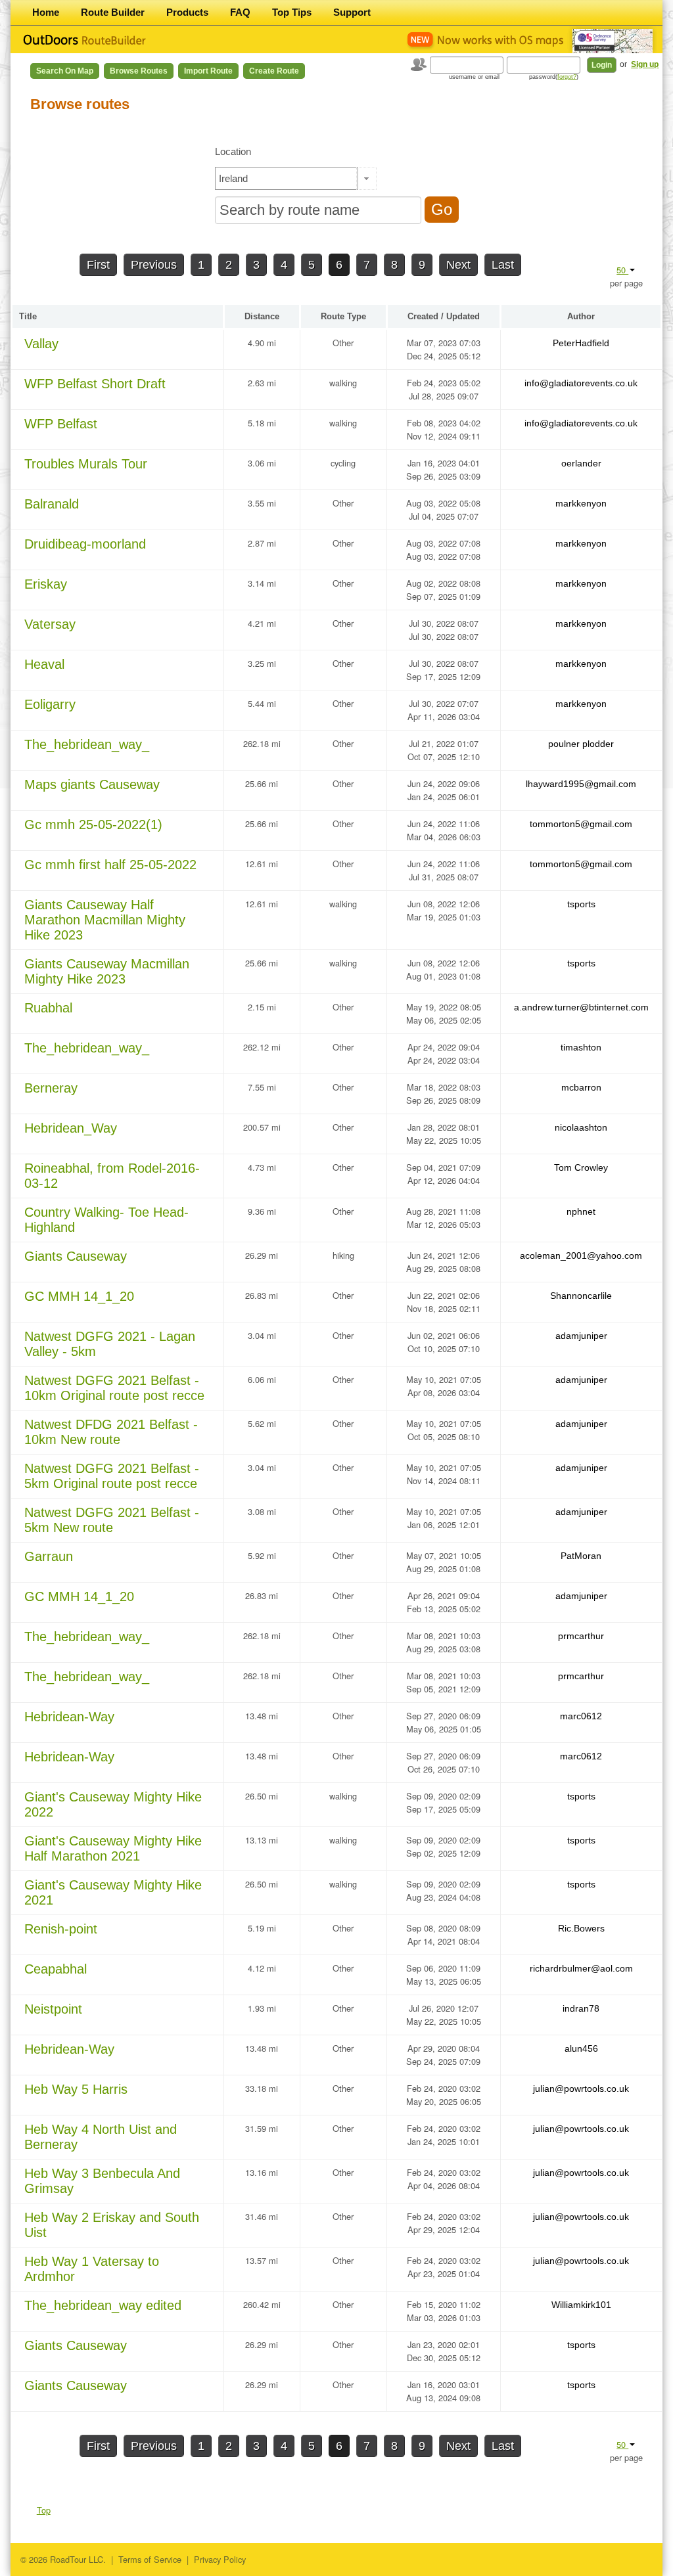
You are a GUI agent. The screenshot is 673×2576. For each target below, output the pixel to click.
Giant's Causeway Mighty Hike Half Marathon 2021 (113, 1848)
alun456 (581, 2048)
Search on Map (65, 71)
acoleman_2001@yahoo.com (581, 1255)
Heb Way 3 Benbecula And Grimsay (102, 2181)
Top (44, 2510)
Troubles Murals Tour (86, 464)
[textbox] (287, 178)
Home (46, 12)
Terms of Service (150, 2559)
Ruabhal (48, 1008)
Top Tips (292, 12)
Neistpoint (53, 2009)
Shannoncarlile (581, 1296)
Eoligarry (50, 704)
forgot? (567, 77)
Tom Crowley (581, 1167)
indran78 (581, 2008)
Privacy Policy (220, 2559)
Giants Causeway (76, 1256)
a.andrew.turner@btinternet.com (581, 1007)
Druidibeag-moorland (85, 544)
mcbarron (581, 1087)
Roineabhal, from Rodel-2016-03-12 (112, 1176)
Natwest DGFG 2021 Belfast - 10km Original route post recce (114, 1388)
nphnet (581, 1211)
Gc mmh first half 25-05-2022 (110, 865)
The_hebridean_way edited (103, 2305)
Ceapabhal (56, 1969)
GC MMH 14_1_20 (79, 1296)
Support (352, 12)
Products (187, 12)
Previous (154, 265)
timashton (581, 1047)
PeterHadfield (581, 343)
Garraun (49, 1556)
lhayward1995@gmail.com (581, 784)
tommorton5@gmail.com (581, 824)
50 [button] (622, 270)
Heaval (44, 664)
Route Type (343, 316)
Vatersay (50, 624)
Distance (262, 316)
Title (28, 316)
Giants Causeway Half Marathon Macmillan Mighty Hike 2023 (105, 920)
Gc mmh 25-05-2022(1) (93, 825)
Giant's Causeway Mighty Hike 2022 (113, 1804)
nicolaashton (581, 1127)
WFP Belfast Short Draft (95, 384)
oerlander (581, 463)
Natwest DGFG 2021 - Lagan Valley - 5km (110, 1344)
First (98, 265)
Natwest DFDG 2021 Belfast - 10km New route (111, 1432)
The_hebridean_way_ (87, 744)
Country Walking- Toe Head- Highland (106, 1220)
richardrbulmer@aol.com (581, 1968)
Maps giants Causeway (92, 784)
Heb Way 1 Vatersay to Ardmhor (92, 2269)
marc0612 (581, 1716)
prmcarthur (581, 1636)
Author (581, 316)
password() (554, 77)
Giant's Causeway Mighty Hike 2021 (113, 1892)
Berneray (51, 1088)
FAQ (240, 12)
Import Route (208, 71)
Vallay (41, 344)
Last (503, 265)
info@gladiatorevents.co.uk (581, 383)
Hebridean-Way (69, 1717)
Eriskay (46, 584)
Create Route (274, 71)
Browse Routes (139, 71)
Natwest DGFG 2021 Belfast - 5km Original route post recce (112, 1476)
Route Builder (113, 12)
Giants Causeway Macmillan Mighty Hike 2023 (107, 971)
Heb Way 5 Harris (76, 2089)
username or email (474, 77)
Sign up (645, 64)
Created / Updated (444, 316)
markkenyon (581, 503)
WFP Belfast (61, 424)
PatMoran (581, 1556)
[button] (366, 178)
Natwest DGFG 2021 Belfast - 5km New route (112, 1520)
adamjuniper (581, 1336)
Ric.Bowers (581, 1928)
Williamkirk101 (581, 2305)
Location (233, 151)
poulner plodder (581, 744)
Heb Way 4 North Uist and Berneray (101, 2137)
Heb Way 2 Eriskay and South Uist (112, 2225)
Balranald (52, 504)
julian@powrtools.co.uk (581, 2089)
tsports (581, 904)
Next (458, 265)
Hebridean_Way (71, 1128)
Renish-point (61, 1929)
